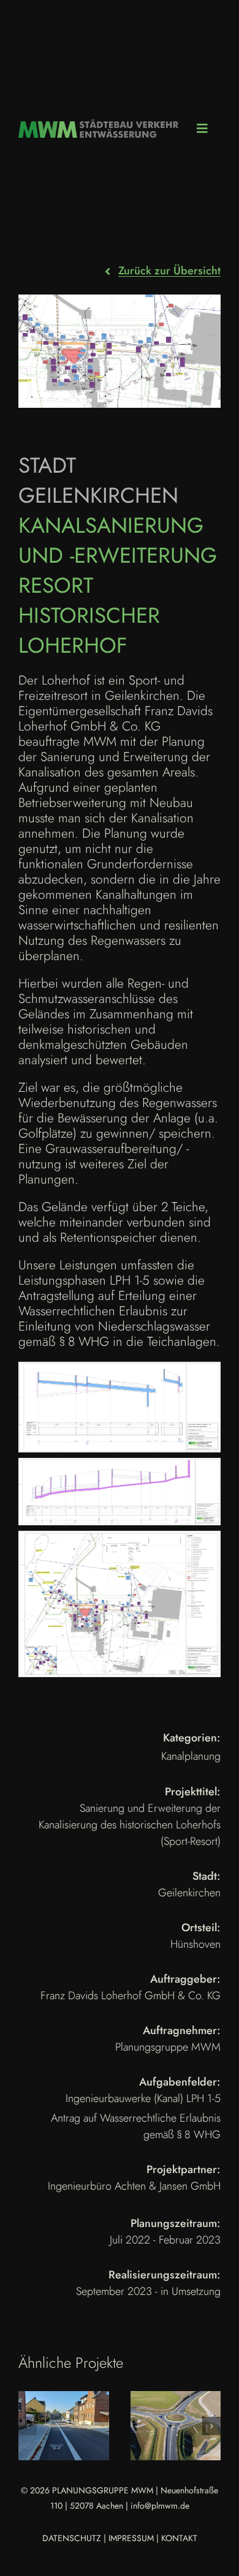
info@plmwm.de (160, 2506)
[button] (28, 2426)
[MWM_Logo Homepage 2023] (98, 126)
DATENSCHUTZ (72, 2538)
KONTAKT (179, 2538)
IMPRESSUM (131, 2538)
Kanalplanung (191, 1756)
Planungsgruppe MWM (168, 2047)
